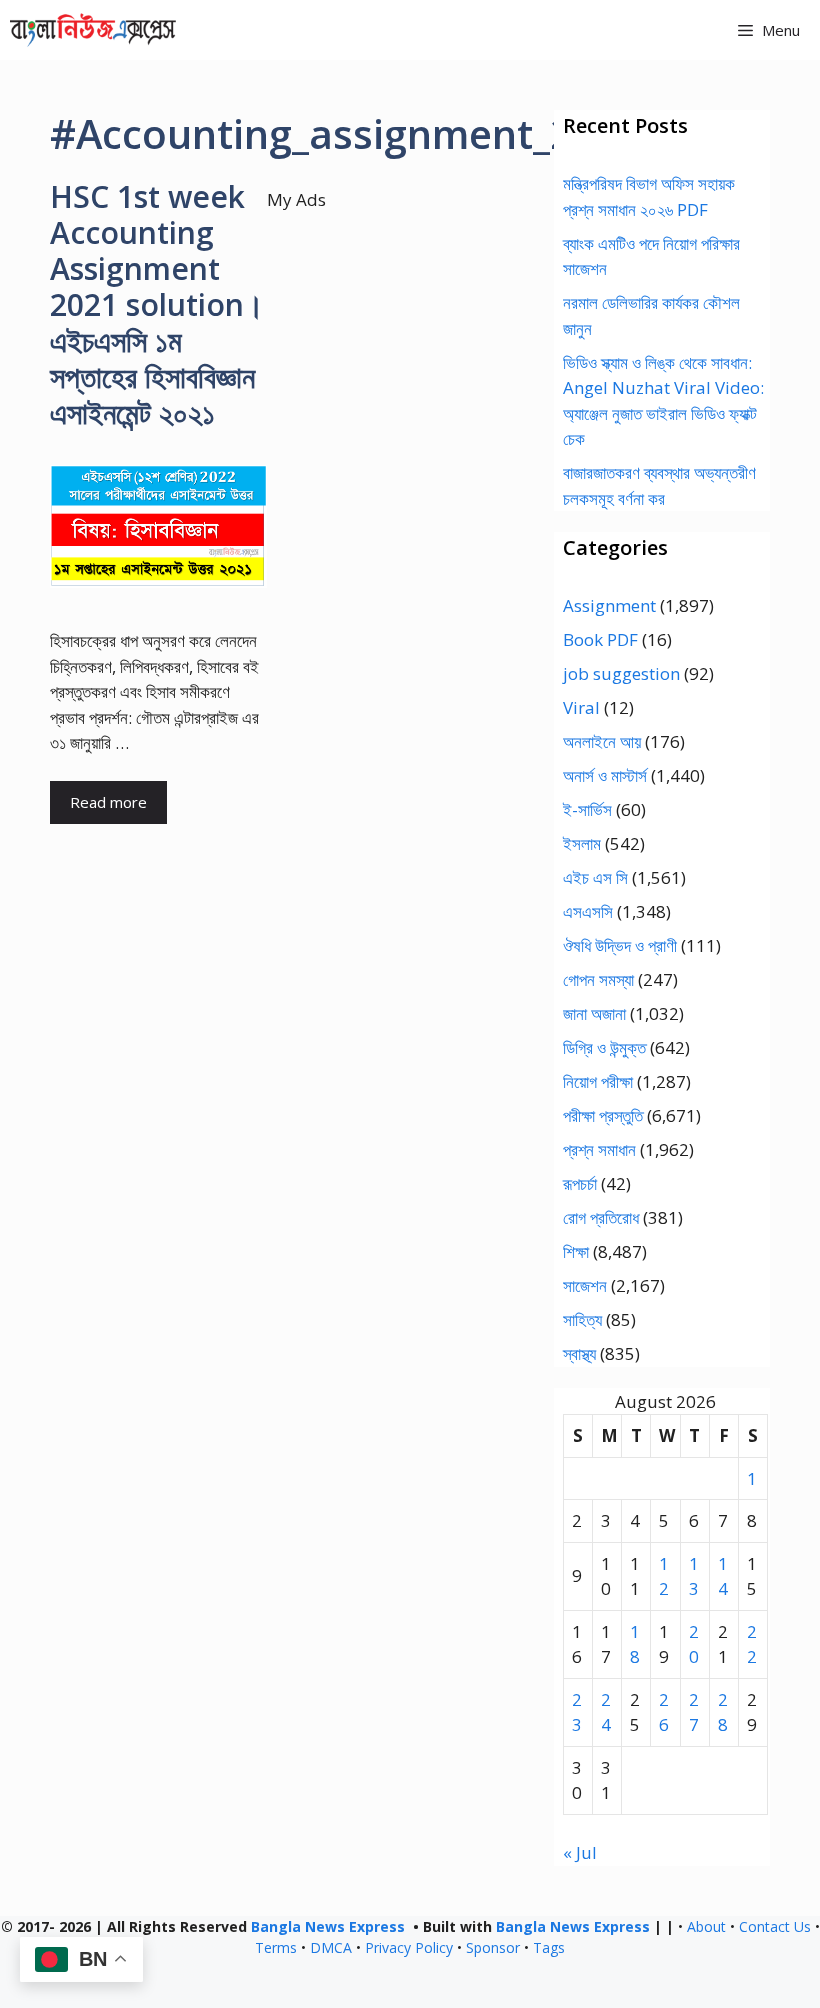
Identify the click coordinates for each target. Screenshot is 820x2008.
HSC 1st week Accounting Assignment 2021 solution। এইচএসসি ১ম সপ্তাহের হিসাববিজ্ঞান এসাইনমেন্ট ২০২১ (157, 304)
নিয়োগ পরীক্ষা (598, 1081)
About (706, 1926)
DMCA (331, 1947)
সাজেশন (585, 1285)
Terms (276, 1947)
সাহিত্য (582, 1319)
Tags (549, 1947)
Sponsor (493, 1947)
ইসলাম (582, 843)
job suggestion (621, 673)
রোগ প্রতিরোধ (601, 1217)
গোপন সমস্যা (598, 979)
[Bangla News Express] (93, 30)
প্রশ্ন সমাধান (599, 1149)
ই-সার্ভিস (587, 809)
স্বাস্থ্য (579, 1353)
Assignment (609, 605)
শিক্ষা (576, 1251)
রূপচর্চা (580, 1183)
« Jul (580, 1852)
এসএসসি (588, 911)
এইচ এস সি (595, 877)
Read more (108, 802)
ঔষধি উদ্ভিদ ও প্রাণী (620, 945)
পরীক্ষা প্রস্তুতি (603, 1115)
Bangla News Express (328, 1926)
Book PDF (600, 639)
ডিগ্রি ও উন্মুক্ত (604, 1047)
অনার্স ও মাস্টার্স (605, 775)
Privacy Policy (409, 1947)
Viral (581, 707)
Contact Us (775, 1926)
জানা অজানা (594, 1013)
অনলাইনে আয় (602, 741)
